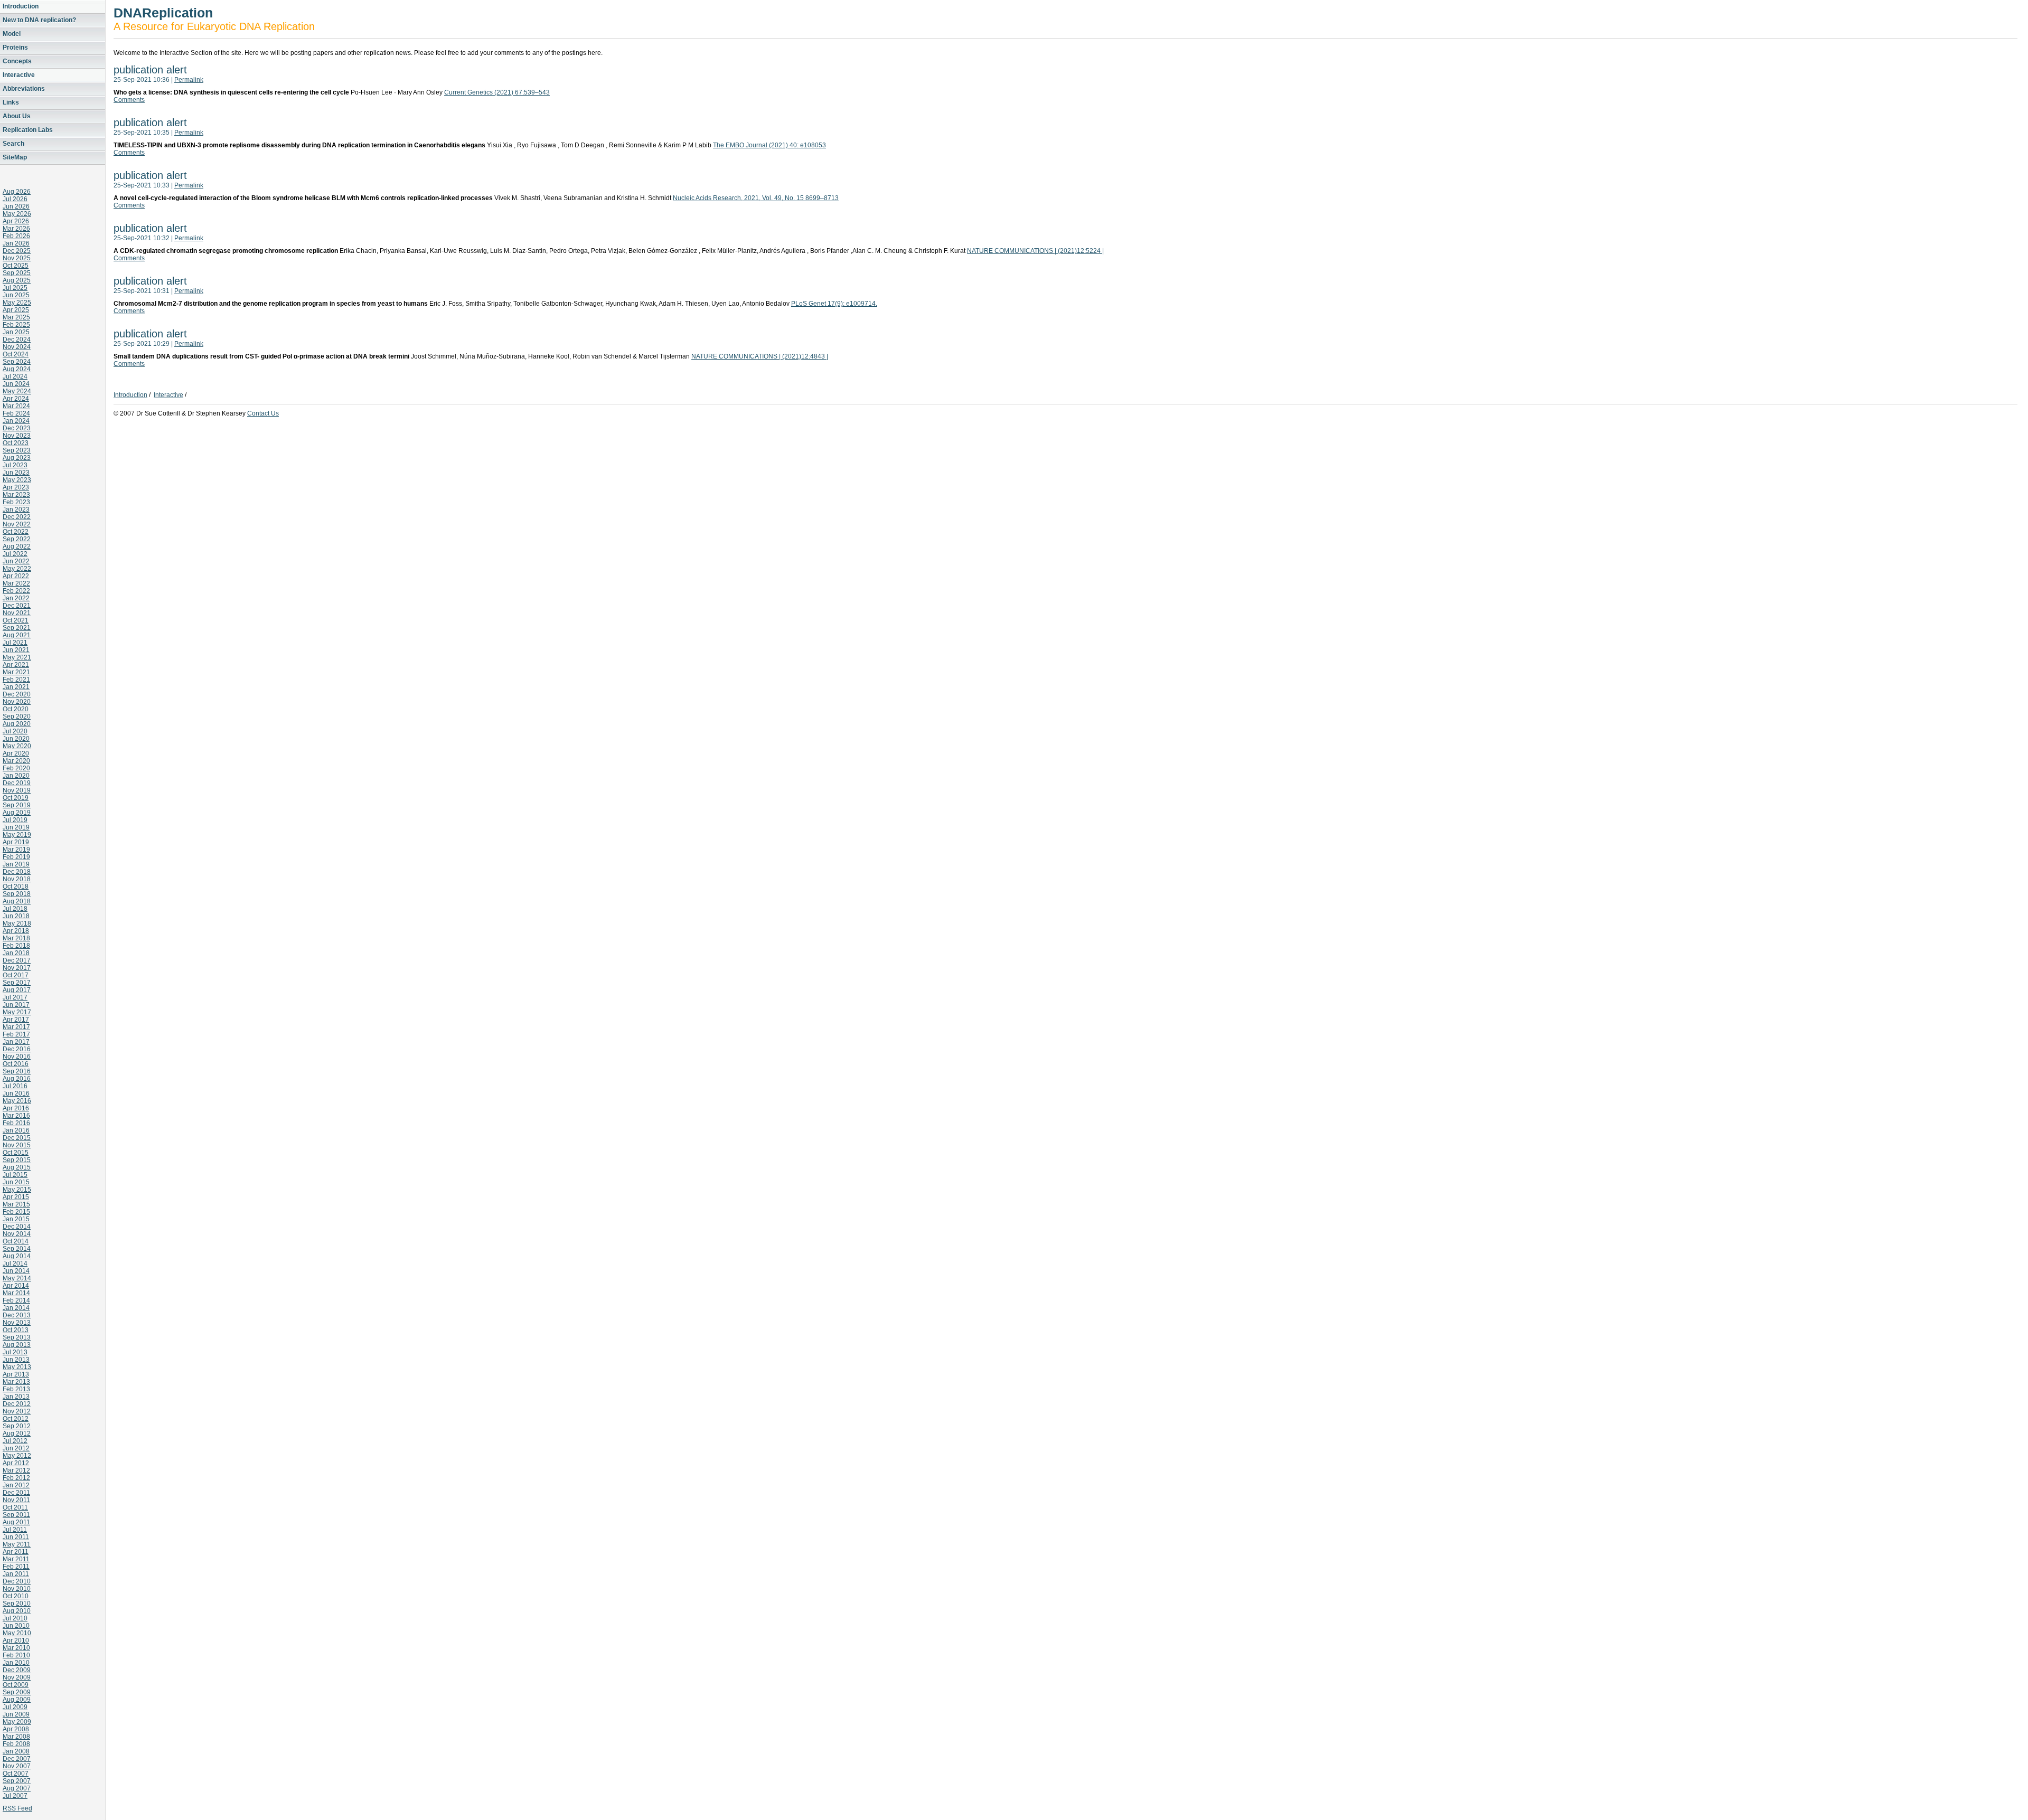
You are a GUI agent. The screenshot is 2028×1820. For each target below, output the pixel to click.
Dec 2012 (17, 1404)
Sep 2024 (17, 362)
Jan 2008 (16, 1751)
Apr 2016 (16, 1108)
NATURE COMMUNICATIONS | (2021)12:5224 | (1035, 251)
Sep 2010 (17, 1604)
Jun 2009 (16, 1714)
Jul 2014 (15, 1263)
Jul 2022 (15, 554)
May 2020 (17, 746)
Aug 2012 (17, 1434)
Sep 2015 (17, 1160)
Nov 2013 (17, 1323)
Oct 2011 (15, 1507)
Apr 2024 (16, 399)
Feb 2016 (16, 1123)
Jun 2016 (16, 1093)
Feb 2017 (16, 1034)
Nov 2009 (17, 1677)
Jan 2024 (16, 421)
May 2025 (17, 303)
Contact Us (263, 413)
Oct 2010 (16, 1596)
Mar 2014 (16, 1293)
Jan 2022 (16, 598)
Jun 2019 (16, 827)
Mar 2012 (16, 1470)
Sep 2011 (16, 1515)
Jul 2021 (15, 643)
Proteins (15, 48)
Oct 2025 (16, 266)
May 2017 (17, 1012)
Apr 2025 (16, 310)
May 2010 (17, 1633)
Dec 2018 (17, 872)
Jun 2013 (16, 1360)
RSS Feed (17, 1808)
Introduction (21, 6)
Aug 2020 (17, 724)
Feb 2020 (16, 768)
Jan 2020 (16, 776)
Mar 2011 (16, 1559)
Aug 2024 (17, 369)
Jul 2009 (15, 1707)
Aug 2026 (17, 192)
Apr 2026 (16, 221)
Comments (129, 100)
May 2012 (17, 1456)
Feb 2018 (16, 946)
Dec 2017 (17, 960)
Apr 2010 (16, 1640)
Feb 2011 (16, 1567)
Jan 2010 (16, 1663)
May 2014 (17, 1278)
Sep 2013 (17, 1337)
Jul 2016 (15, 1086)
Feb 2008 (16, 1744)
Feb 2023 (16, 502)
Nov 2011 (16, 1500)
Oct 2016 (16, 1064)
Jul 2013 (15, 1352)
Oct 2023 (16, 443)
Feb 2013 (16, 1389)
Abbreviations (24, 89)
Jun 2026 (16, 206)
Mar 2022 (16, 583)
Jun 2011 (16, 1537)
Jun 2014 (16, 1271)
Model (12, 34)
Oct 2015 (16, 1153)
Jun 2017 (16, 1005)
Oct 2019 (16, 798)
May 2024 (17, 391)
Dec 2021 (17, 606)
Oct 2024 (16, 354)
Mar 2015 (16, 1204)
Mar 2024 (16, 406)
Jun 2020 (16, 739)
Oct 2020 (16, 709)
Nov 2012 (17, 1411)
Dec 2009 (17, 1670)
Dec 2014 (17, 1227)
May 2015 (17, 1190)
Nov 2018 (17, 879)
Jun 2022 (16, 561)
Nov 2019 (17, 790)
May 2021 (17, 657)
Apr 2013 (16, 1374)
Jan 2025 (16, 332)
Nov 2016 (17, 1057)
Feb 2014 (16, 1300)
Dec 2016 (17, 1049)
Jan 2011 (16, 1574)
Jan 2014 (16, 1308)
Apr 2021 (16, 665)
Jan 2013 (16, 1397)
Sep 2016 (17, 1071)
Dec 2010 (17, 1581)
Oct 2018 (16, 887)
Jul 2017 (15, 997)
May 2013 (17, 1367)
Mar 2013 (16, 1382)
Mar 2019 (16, 850)
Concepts (17, 61)
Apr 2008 (16, 1729)
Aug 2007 (17, 1788)
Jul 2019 (15, 820)
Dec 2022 (17, 517)
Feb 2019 (16, 857)
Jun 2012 (16, 1448)
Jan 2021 (16, 687)
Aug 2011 (16, 1522)
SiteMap (15, 157)
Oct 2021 (16, 620)
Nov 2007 (17, 1766)
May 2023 (17, 480)
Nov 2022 (17, 524)
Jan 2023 (16, 510)
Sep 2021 (17, 628)
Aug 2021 (17, 635)
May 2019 (17, 835)
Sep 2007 (17, 1781)
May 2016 (17, 1101)
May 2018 (17, 923)
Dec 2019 (17, 783)
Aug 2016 (17, 1079)
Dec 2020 (17, 694)
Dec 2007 (17, 1759)
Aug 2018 (17, 901)
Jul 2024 (15, 376)
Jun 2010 (16, 1626)
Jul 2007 (15, 1796)
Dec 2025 (17, 251)
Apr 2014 (16, 1286)
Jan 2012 (16, 1485)
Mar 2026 (16, 229)
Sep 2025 (17, 273)
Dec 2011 (16, 1493)
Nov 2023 (17, 436)
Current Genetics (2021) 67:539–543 (497, 92)
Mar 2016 (16, 1116)
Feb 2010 (16, 1655)
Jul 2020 (15, 731)
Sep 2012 (17, 1426)
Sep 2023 (17, 450)
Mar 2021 (16, 672)
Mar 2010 (16, 1648)
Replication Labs (28, 130)
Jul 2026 (15, 199)
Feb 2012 (16, 1478)
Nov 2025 (17, 258)
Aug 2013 (17, 1345)
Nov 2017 (17, 968)
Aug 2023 (17, 458)
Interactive (19, 75)
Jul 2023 (15, 465)
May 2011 (17, 1544)
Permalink (189, 80)
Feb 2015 (16, 1212)
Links (11, 102)
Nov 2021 (17, 613)
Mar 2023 (16, 495)
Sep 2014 (17, 1249)
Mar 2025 (16, 317)
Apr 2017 (16, 1020)
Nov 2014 (17, 1234)
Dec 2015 (17, 1138)
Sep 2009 (17, 1692)
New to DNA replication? (39, 20)
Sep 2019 (17, 805)
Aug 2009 (17, 1700)
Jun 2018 (16, 916)
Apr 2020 (16, 753)
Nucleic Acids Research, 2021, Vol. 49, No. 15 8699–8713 (756, 198)
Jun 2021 (16, 650)
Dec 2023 (17, 428)
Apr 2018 (16, 931)
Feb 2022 (16, 591)
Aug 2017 (17, 990)
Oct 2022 (16, 532)
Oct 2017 (16, 975)
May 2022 (17, 569)
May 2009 (17, 1722)
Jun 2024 (16, 384)
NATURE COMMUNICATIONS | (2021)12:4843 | (760, 356)
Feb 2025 (16, 325)
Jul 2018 (15, 909)
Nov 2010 (17, 1589)
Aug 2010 (17, 1611)
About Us (17, 116)
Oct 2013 (16, 1330)
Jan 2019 (16, 864)
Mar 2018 (16, 938)
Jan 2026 (16, 243)
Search (13, 144)
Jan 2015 (16, 1219)
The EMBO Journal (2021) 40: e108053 (769, 145)
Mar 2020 (16, 761)
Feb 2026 (16, 236)
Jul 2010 (15, 1618)
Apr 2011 (16, 1552)
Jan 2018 (16, 953)
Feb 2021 (16, 680)
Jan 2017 (16, 1042)
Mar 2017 (16, 1027)
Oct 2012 (16, 1419)
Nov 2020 (17, 702)
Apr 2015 (16, 1197)
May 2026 (17, 214)
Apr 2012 (16, 1463)
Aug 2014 (17, 1256)
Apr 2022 (16, 576)
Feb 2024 (16, 413)
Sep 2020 (17, 716)
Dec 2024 (17, 340)
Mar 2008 (16, 1737)
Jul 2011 (15, 1530)
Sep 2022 (17, 539)
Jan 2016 (16, 1130)
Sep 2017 (17, 983)
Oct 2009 (16, 1685)
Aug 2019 (17, 813)
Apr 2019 (16, 842)
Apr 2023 (16, 487)
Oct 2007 (16, 1774)
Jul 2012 (15, 1441)
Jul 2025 (15, 288)
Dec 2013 (17, 1315)
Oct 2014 (16, 1241)
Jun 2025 (16, 295)
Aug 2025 (17, 280)
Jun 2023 (16, 473)
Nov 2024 (17, 347)
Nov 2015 (17, 1145)
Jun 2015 (16, 1182)
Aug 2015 (17, 1167)
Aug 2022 (17, 546)
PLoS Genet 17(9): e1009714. (834, 304)
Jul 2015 (15, 1175)
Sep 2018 (17, 894)
